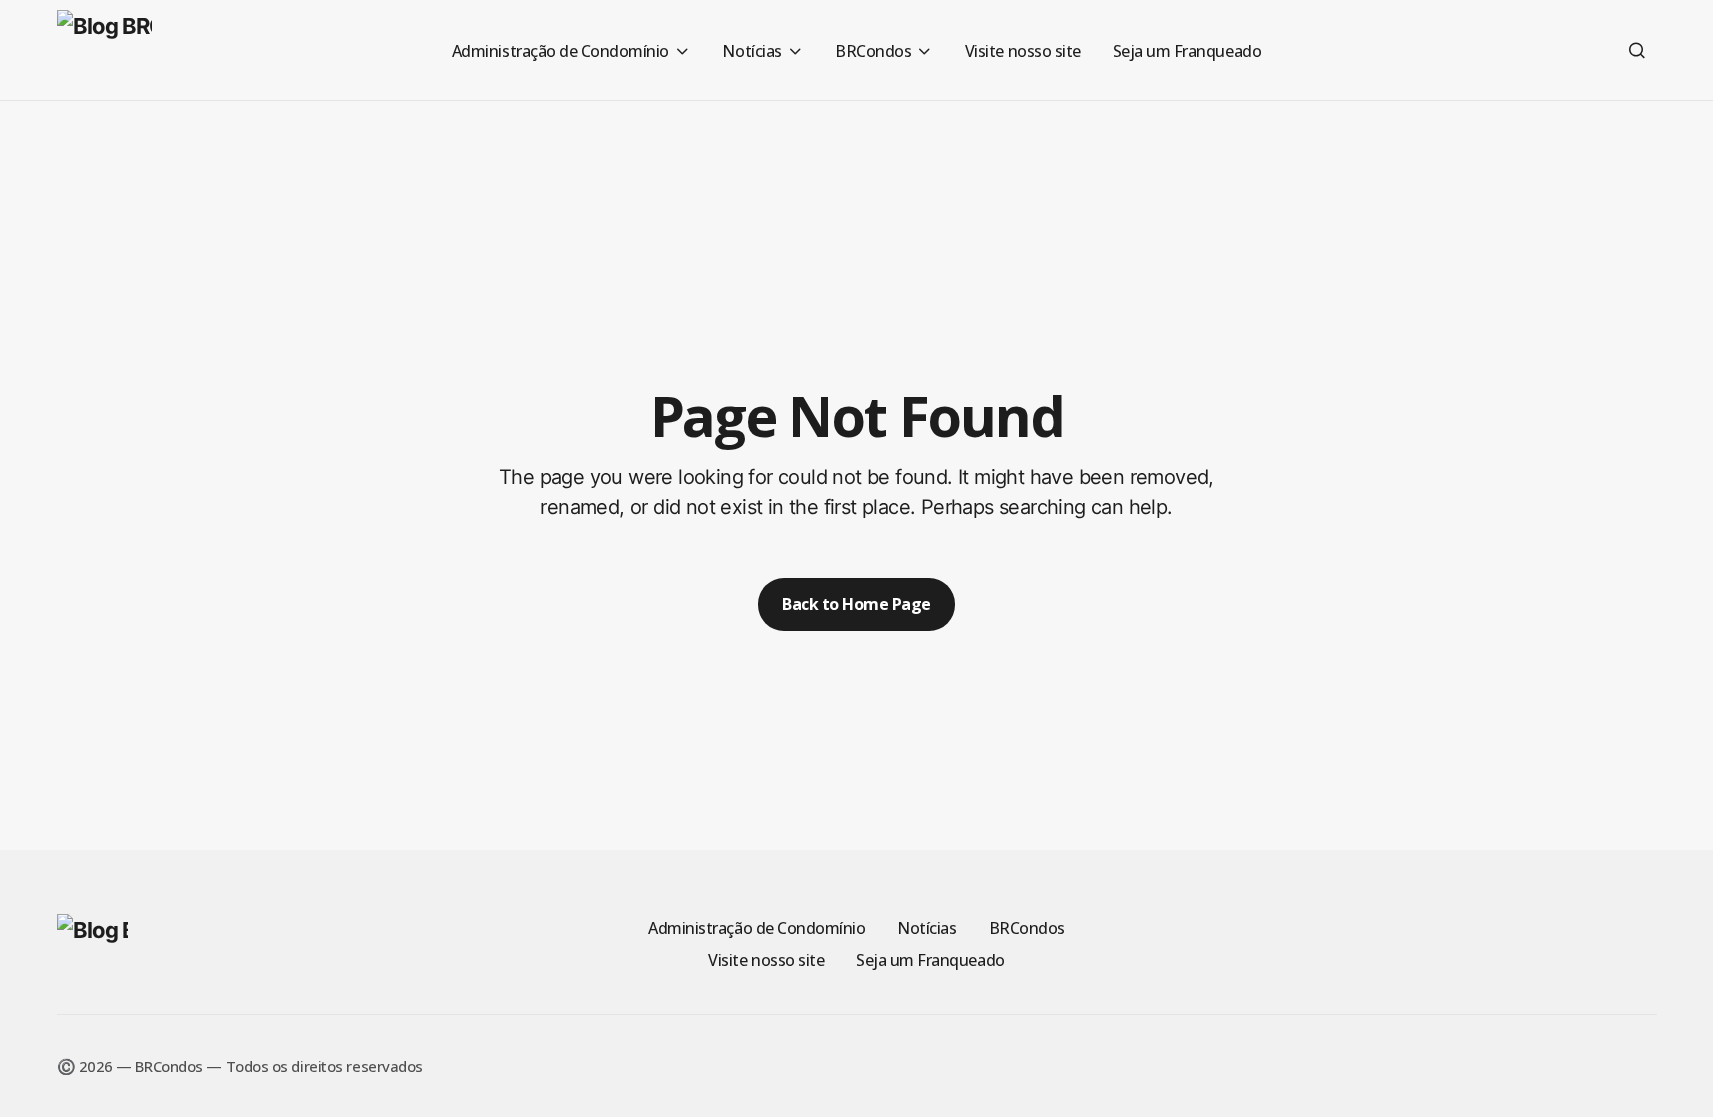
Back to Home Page (856, 604)
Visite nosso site (766, 960)
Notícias (926, 928)
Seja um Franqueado (930, 960)
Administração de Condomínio (756, 928)
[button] (1637, 50)
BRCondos (1027, 928)
